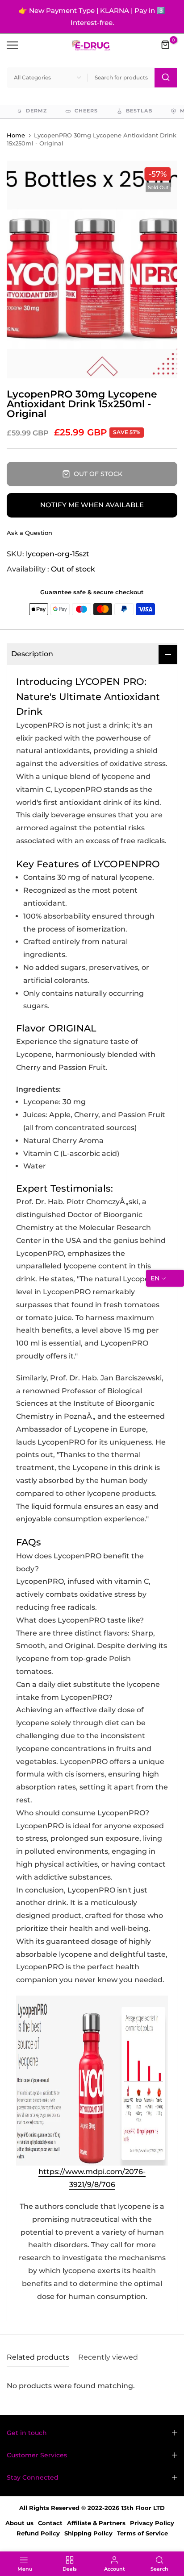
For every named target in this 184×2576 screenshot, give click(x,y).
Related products (38, 2357)
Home (16, 135)
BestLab (139, 111)
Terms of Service (142, 2533)
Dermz (36, 111)
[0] (166, 45)
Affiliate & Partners (96, 2523)
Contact (50, 2523)
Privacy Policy (152, 2523)
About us (19, 2523)
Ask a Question (29, 533)
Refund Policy (38, 2533)
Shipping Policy (88, 2533)
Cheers (86, 111)
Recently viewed (108, 2357)
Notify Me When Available (92, 505)
